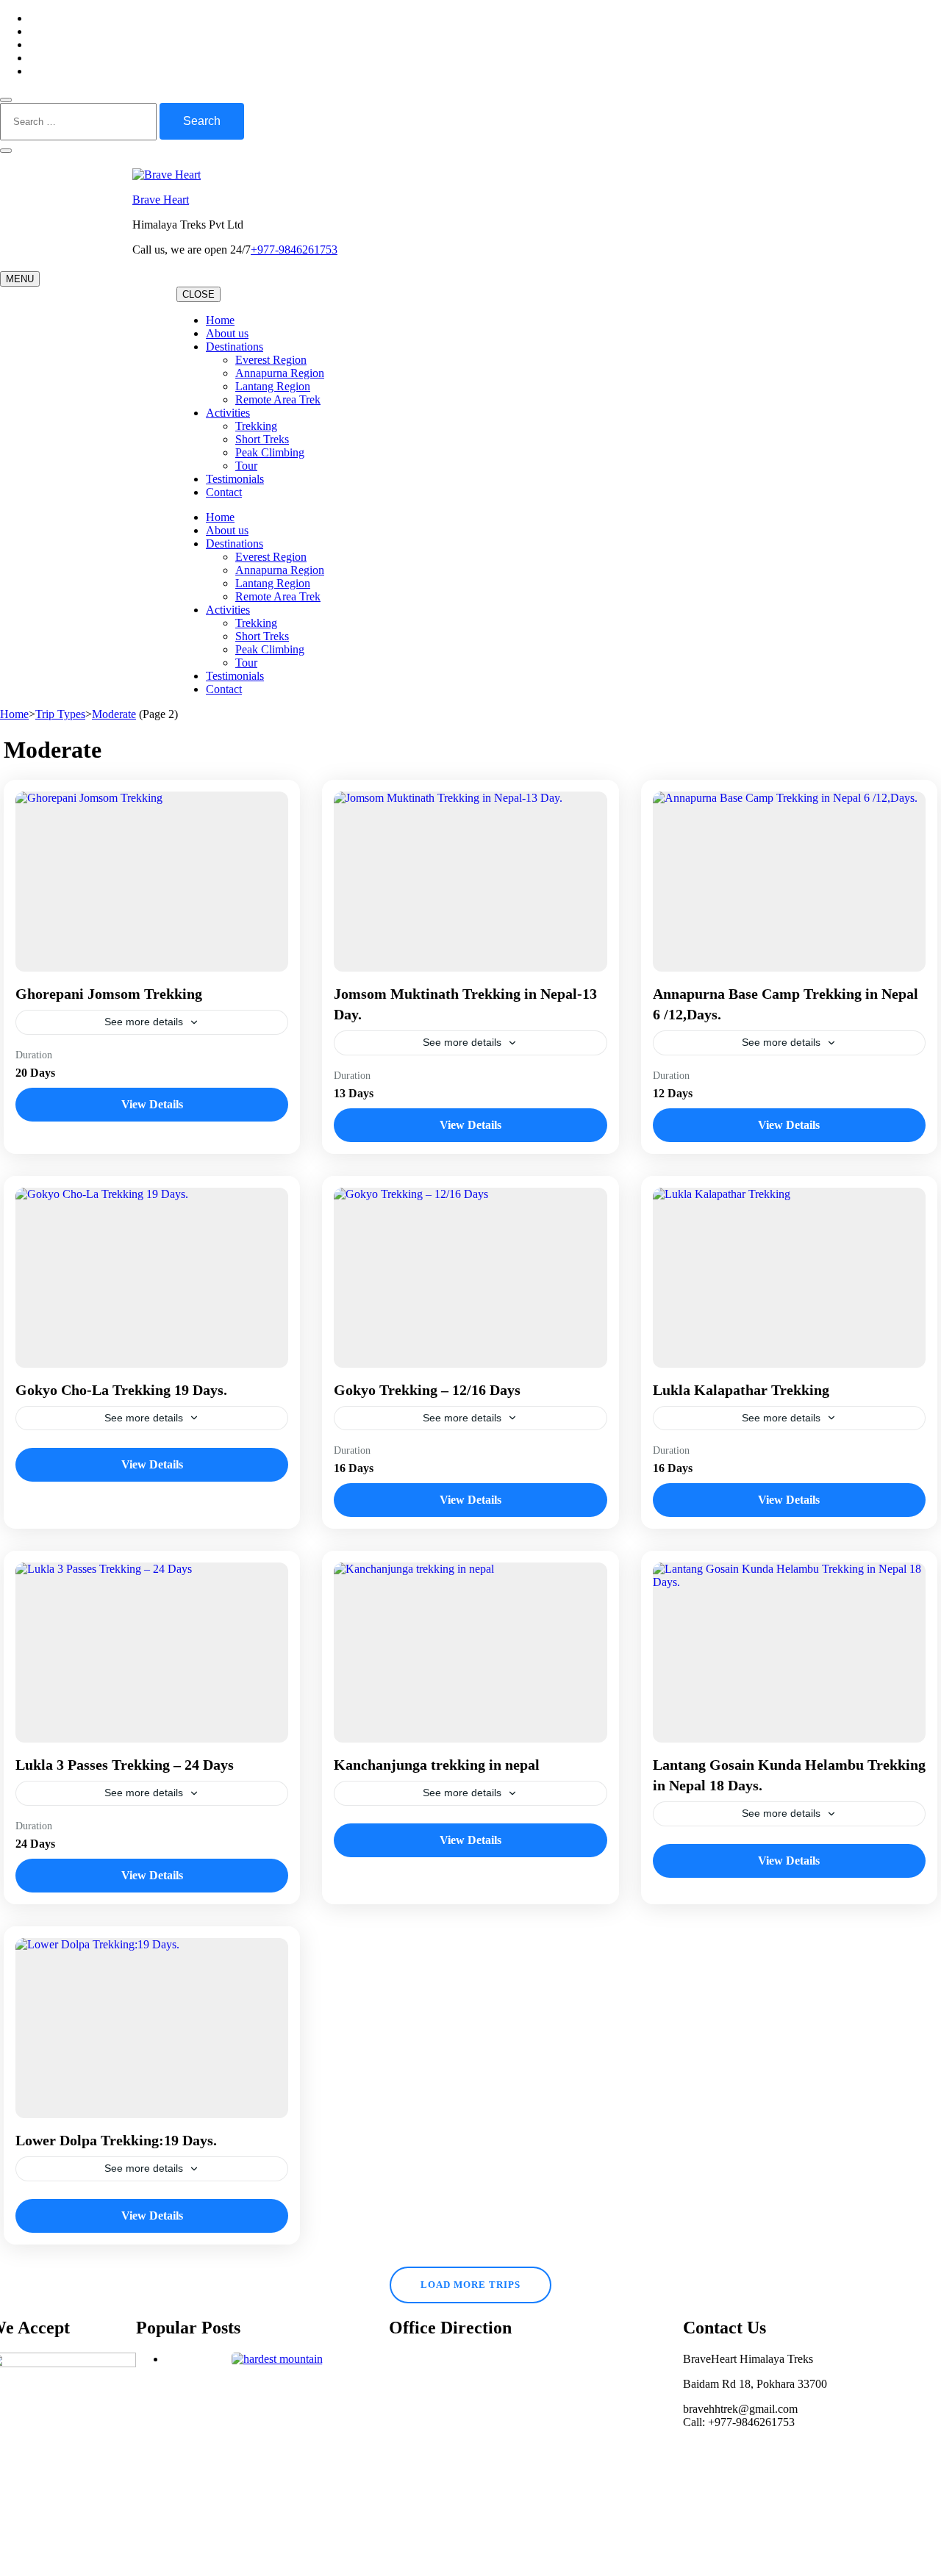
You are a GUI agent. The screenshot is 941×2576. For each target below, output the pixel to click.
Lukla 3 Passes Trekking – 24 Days (125, 1765)
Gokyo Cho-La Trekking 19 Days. (121, 1390)
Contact (224, 492)
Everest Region (271, 360)
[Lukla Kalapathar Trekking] (789, 1278)
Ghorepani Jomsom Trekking (109, 994)
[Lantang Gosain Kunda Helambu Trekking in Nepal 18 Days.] (789, 1653)
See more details (144, 1022)
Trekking (256, 426)
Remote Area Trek (278, 399)
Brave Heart (161, 200)
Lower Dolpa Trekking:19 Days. (116, 2140)
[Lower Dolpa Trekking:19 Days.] (152, 2028)
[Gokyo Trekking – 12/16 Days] (470, 1278)
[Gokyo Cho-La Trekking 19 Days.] (152, 1278)
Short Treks (262, 439)
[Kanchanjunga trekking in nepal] (470, 1653)
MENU (20, 279)
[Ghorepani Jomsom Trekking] (152, 882)
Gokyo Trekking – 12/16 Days (427, 1390)
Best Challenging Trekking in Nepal (277, 2385)
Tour (246, 466)
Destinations (235, 347)
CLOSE (198, 294)
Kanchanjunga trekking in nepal (437, 1765)
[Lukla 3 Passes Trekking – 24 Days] (152, 1653)
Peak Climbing (270, 452)
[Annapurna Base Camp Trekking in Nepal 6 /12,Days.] (789, 882)
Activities (228, 413)
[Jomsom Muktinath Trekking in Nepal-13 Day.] (470, 882)
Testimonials (235, 479)
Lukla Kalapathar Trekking (741, 1390)
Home (220, 320)
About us (227, 333)
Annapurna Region (280, 373)
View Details (152, 1104)
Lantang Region (273, 386)
